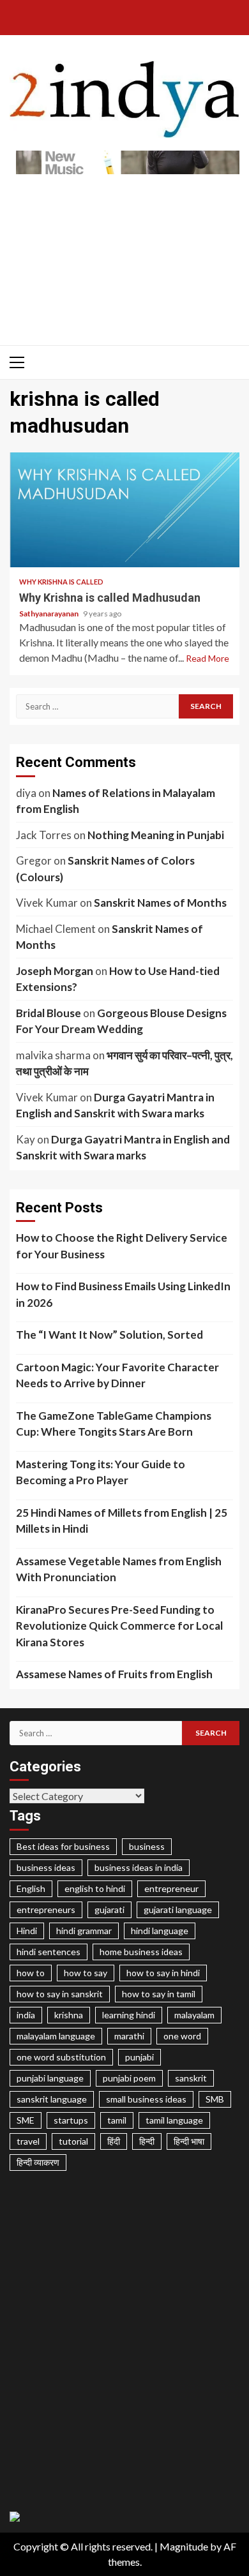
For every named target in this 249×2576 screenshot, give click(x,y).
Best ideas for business (63, 1846)
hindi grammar (84, 1931)
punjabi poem (129, 2078)
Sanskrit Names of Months (160, 903)
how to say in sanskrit (60, 1994)
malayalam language (56, 2036)
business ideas (46, 1867)
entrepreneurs (46, 1910)
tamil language (174, 2120)
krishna (69, 2015)
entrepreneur (171, 1888)
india (26, 2015)
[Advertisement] (124, 253)
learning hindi (129, 2015)
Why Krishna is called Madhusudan (124, 510)
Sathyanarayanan (49, 614)
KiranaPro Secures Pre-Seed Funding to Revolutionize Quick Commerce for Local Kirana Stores (119, 1626)
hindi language (160, 1931)
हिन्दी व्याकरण (38, 2162)
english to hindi (95, 1888)
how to (31, 1973)
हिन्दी (147, 2141)
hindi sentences (49, 1952)
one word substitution (61, 2057)
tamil (117, 2120)
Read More (207, 658)
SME (26, 2120)
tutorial (73, 2141)
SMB (215, 2099)
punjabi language (50, 2078)
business (147, 1846)
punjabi (140, 2057)
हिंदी (114, 2141)
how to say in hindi (163, 1973)
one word (182, 2036)
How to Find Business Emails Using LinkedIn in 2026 (123, 1294)
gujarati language (178, 1910)
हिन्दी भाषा (189, 2141)
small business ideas (146, 2099)
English (31, 1888)
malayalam (194, 2015)
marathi (129, 2036)
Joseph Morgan (55, 971)
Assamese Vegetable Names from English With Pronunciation (119, 1569)
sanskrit (191, 2078)
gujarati (109, 1910)
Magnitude (184, 2546)
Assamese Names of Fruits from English (114, 1674)
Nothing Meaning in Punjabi (156, 835)
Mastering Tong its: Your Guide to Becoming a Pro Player (101, 1472)
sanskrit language (52, 2099)
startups (71, 2120)
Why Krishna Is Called (61, 582)
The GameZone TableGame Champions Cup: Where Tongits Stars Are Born (114, 1424)
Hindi (27, 1931)
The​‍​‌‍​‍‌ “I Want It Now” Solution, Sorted (109, 1335)
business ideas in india (139, 1867)
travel (28, 2141)
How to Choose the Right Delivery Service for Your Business (122, 1246)
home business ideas (141, 1952)
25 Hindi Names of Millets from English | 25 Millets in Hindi (122, 1521)
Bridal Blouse (49, 1013)
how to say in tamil (159, 1994)
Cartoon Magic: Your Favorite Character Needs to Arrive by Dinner (117, 1375)
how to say (86, 1973)
